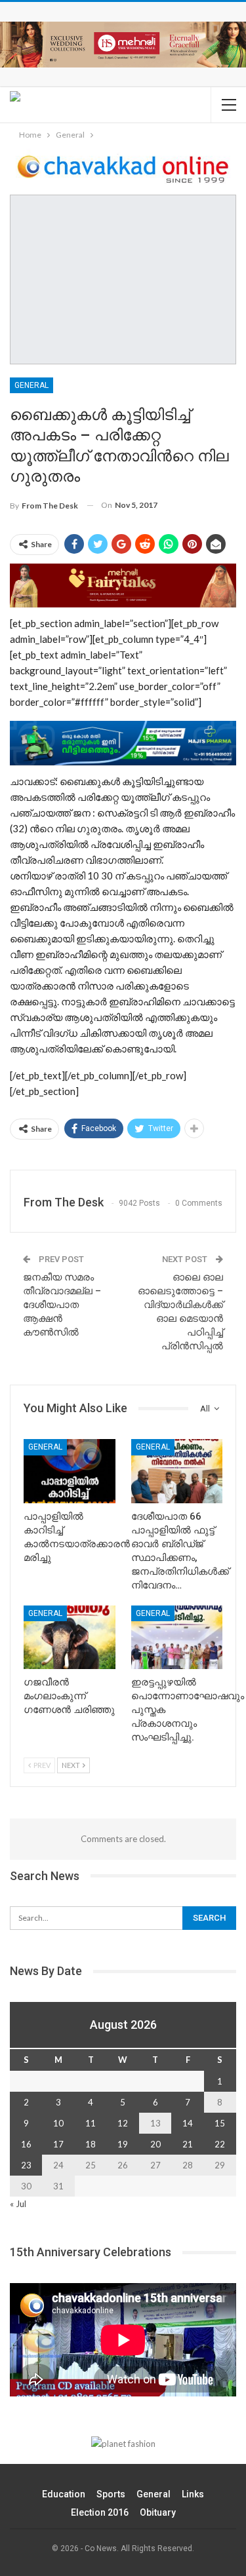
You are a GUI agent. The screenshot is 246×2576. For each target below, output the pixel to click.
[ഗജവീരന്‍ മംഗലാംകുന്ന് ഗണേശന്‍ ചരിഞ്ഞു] (70, 1638)
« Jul (18, 2204)
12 (123, 2123)
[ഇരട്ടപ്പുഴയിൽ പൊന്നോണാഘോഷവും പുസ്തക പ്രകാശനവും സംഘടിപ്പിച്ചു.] (177, 1638)
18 (91, 2144)
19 (123, 2144)
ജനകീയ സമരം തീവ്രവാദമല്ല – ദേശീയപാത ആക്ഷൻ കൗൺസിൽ (62, 1305)
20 (155, 2144)
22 (220, 2144)
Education (64, 2494)
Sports (111, 2494)
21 (188, 2144)
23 (26, 2165)
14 (188, 2123)
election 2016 (100, 2512)
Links (193, 2494)
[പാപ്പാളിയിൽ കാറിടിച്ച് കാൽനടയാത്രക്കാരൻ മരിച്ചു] (70, 1471)
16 (26, 2144)
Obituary (158, 2512)
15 (220, 2123)
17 (58, 2144)
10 (58, 2123)
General (31, 385)
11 (91, 2123)
